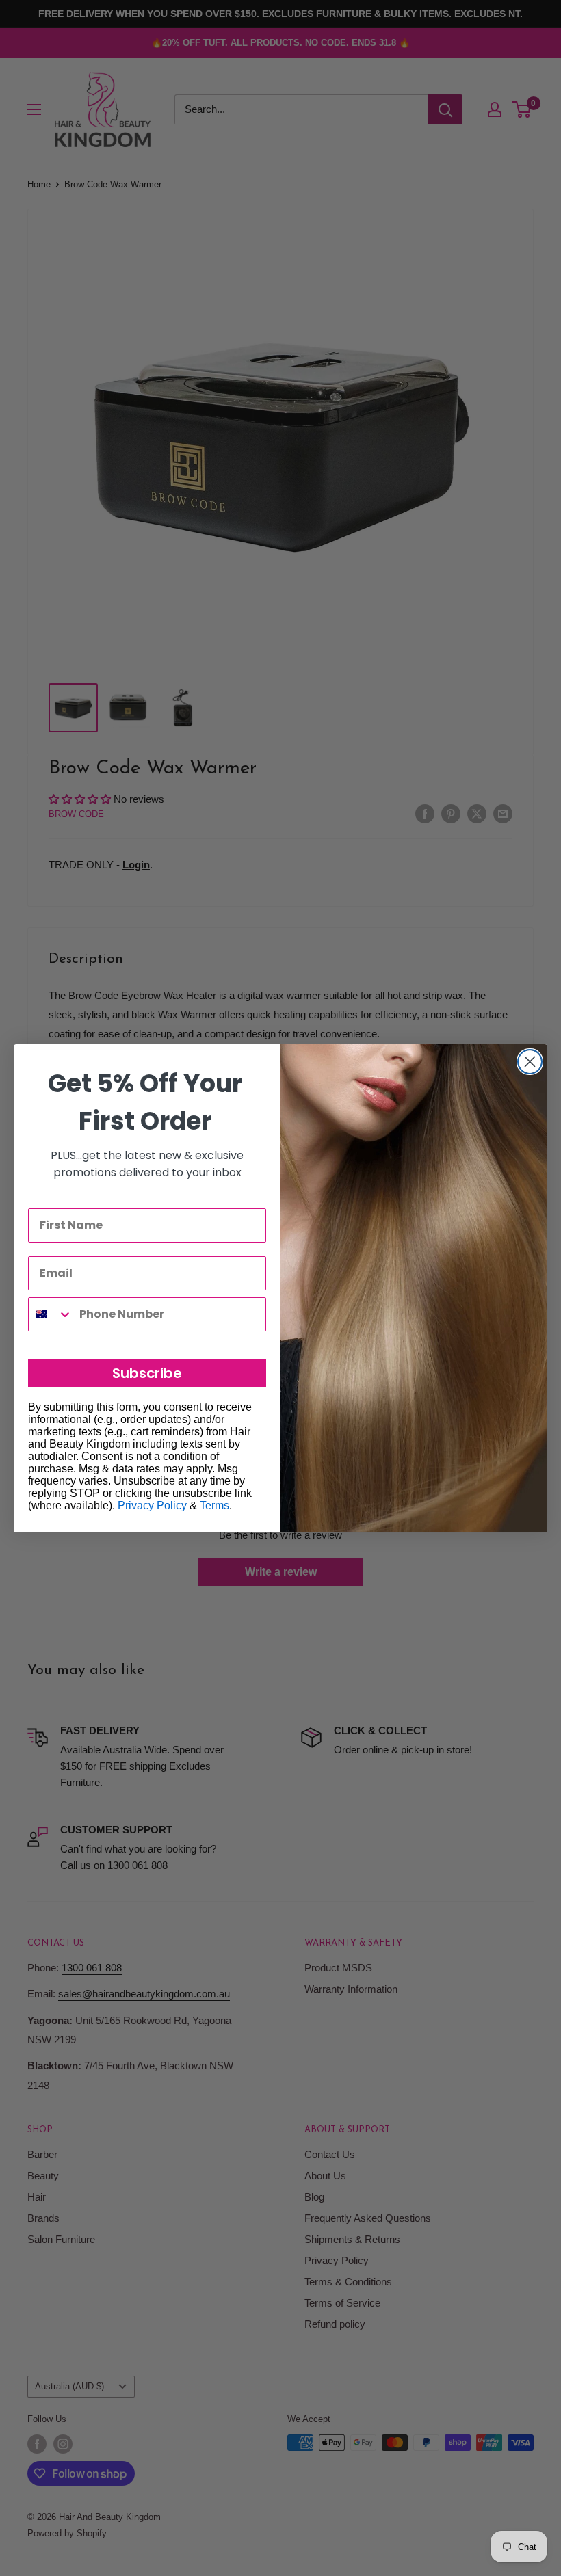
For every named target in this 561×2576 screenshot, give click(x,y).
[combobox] (51, 1314)
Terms (214, 1505)
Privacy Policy (152, 1505)
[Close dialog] (530, 1062)
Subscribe (147, 1373)
